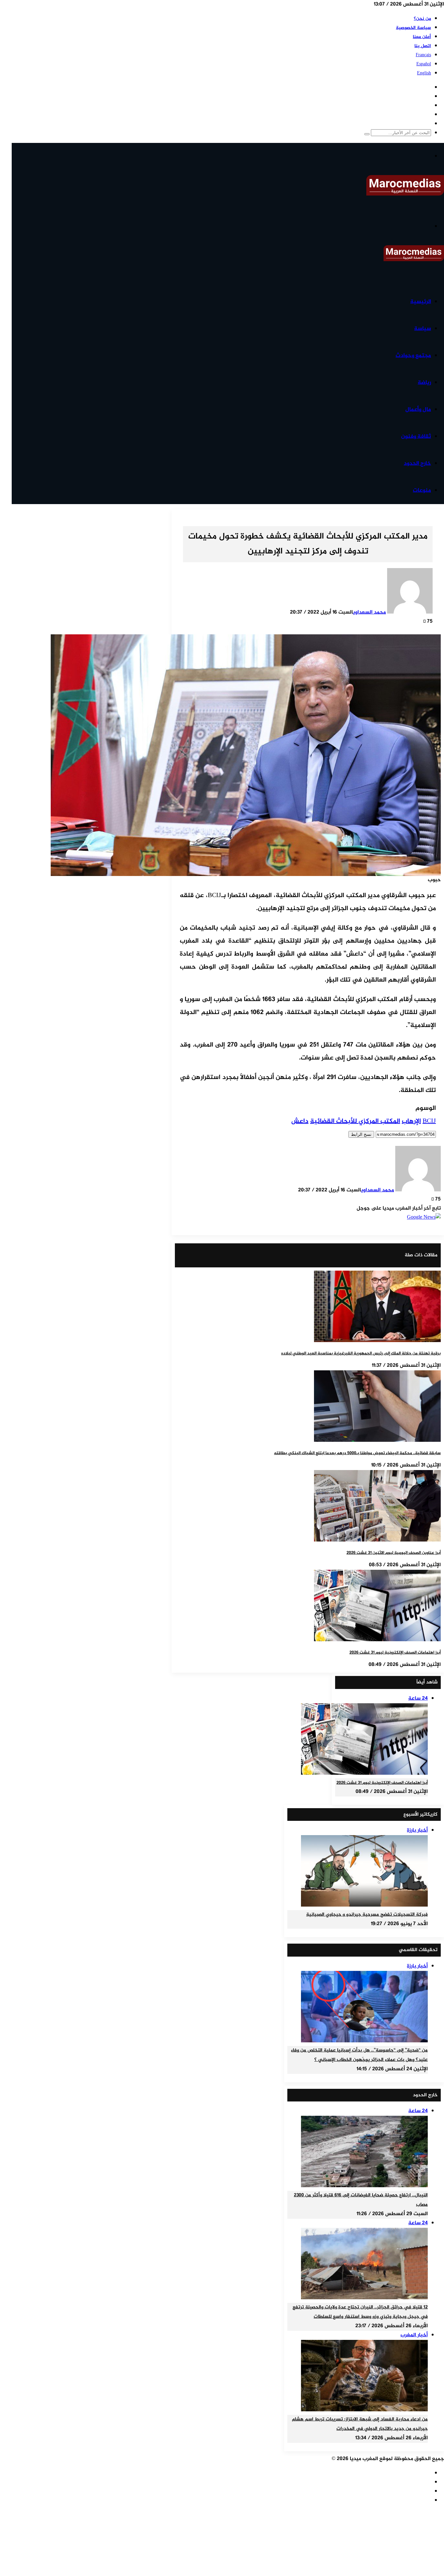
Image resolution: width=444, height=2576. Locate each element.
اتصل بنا (423, 46)
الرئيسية (421, 302)
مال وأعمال (418, 410)
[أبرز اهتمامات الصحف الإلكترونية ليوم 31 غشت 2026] (377, 1640)
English (424, 73)
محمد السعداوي (369, 612)
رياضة (424, 383)
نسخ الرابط (361, 1134)
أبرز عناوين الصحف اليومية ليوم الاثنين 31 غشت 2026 (394, 1553)
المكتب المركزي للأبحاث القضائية (355, 1121)
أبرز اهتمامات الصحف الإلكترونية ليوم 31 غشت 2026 (395, 1653)
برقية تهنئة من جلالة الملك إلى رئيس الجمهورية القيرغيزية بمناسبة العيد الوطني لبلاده (361, 1353)
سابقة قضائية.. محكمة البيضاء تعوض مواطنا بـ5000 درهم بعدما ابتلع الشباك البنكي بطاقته (357, 1453)
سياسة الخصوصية (413, 28)
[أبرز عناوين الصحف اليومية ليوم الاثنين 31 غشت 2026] (377, 1540)
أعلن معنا (422, 37)
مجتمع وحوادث (413, 356)
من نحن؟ (422, 19)
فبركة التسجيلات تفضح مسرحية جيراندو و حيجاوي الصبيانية (367, 1915)
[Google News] (424, 1218)
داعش (300, 1121)
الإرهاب (411, 1121)
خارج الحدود (417, 463)
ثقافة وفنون (416, 437)
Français (423, 55)
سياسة (423, 329)
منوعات (422, 490)
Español (424, 64)
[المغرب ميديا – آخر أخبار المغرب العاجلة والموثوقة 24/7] (405, 194)
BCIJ (429, 1121)
